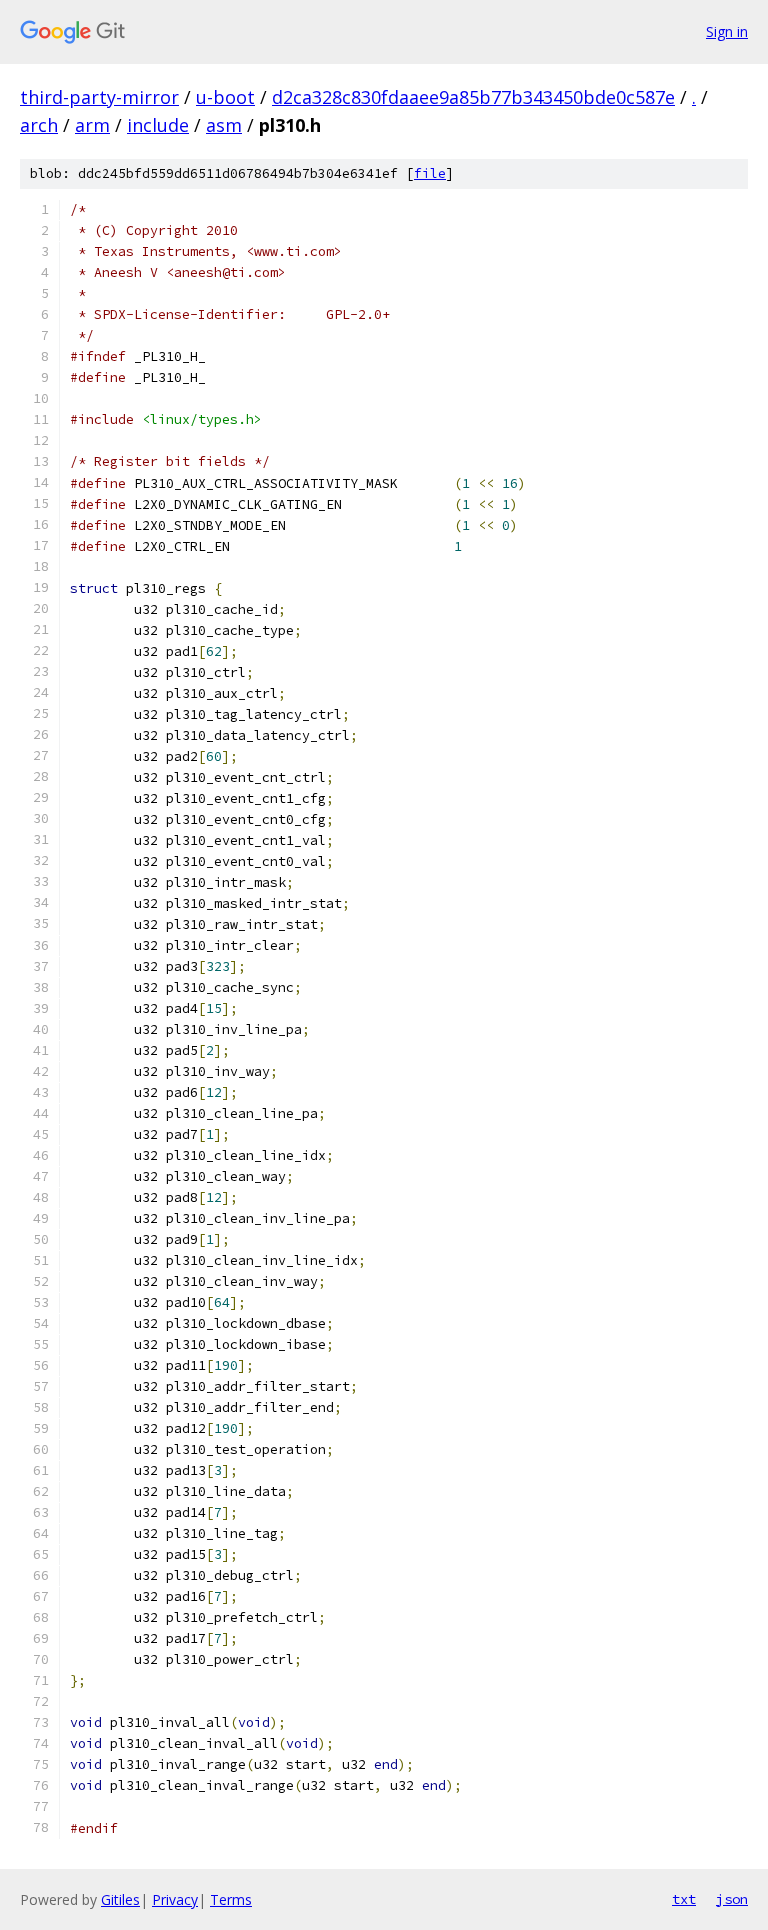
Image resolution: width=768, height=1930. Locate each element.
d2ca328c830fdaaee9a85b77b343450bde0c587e (473, 97)
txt (684, 1899)
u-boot (225, 97)
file (430, 173)
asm (224, 125)
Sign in (727, 31)
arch (39, 125)
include (158, 125)
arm (92, 125)
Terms (231, 1899)
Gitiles (120, 1899)
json (732, 1899)
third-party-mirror (99, 97)
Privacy (175, 1899)
